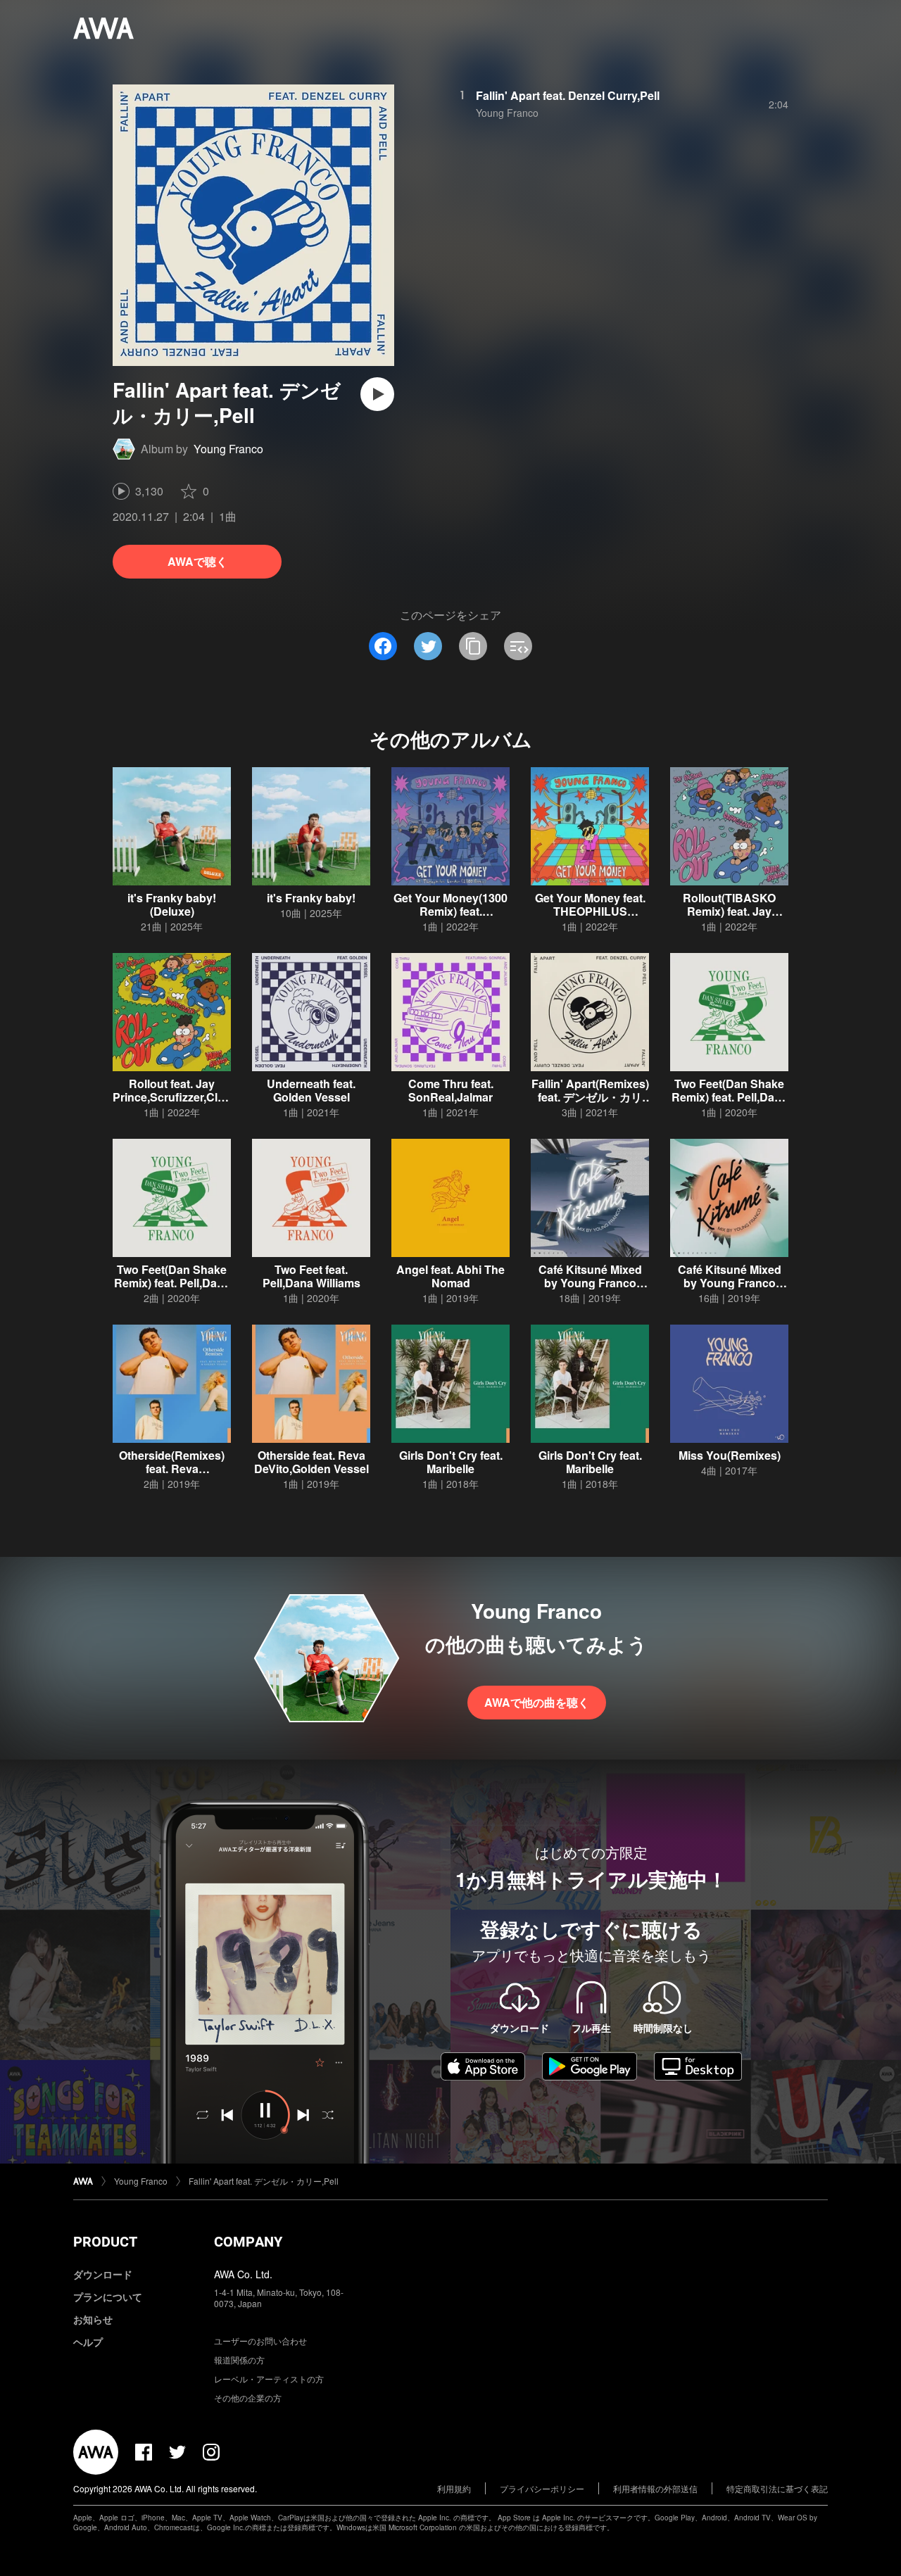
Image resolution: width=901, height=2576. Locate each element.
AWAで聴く (197, 561)
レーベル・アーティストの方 (269, 2379)
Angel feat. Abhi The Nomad (450, 1276)
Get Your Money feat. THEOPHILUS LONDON (590, 911)
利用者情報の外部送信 (655, 2488)
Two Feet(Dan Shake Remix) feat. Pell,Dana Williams (730, 1097)
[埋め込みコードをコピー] (518, 646)
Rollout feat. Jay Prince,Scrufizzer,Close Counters (172, 1097)
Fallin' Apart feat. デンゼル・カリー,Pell (264, 2181)
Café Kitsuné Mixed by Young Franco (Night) (590, 1283)
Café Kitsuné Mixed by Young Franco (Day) (730, 1283)
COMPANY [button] (248, 2242)
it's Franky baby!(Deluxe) (172, 904)
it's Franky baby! (311, 898)
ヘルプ (88, 2342)
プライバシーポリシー (542, 2488)
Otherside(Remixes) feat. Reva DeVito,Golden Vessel (172, 1469)
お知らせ (93, 2319)
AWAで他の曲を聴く (537, 1702)
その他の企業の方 (248, 2398)
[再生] (377, 394)
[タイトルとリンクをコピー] (473, 646)
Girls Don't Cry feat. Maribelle (451, 1462)
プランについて (108, 2297)
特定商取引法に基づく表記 (777, 2488)
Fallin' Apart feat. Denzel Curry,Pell (568, 95)
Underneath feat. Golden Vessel (311, 1090)
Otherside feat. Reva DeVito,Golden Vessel (311, 1462)
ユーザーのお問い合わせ (260, 2341)
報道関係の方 (239, 2360)
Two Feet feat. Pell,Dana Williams (311, 1276)
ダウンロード (103, 2274)
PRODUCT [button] (105, 2242)
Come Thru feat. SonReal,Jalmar (451, 1090)
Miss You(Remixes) (730, 1455)
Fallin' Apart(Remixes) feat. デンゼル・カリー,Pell (590, 1097)
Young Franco (228, 449)
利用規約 (454, 2488)
